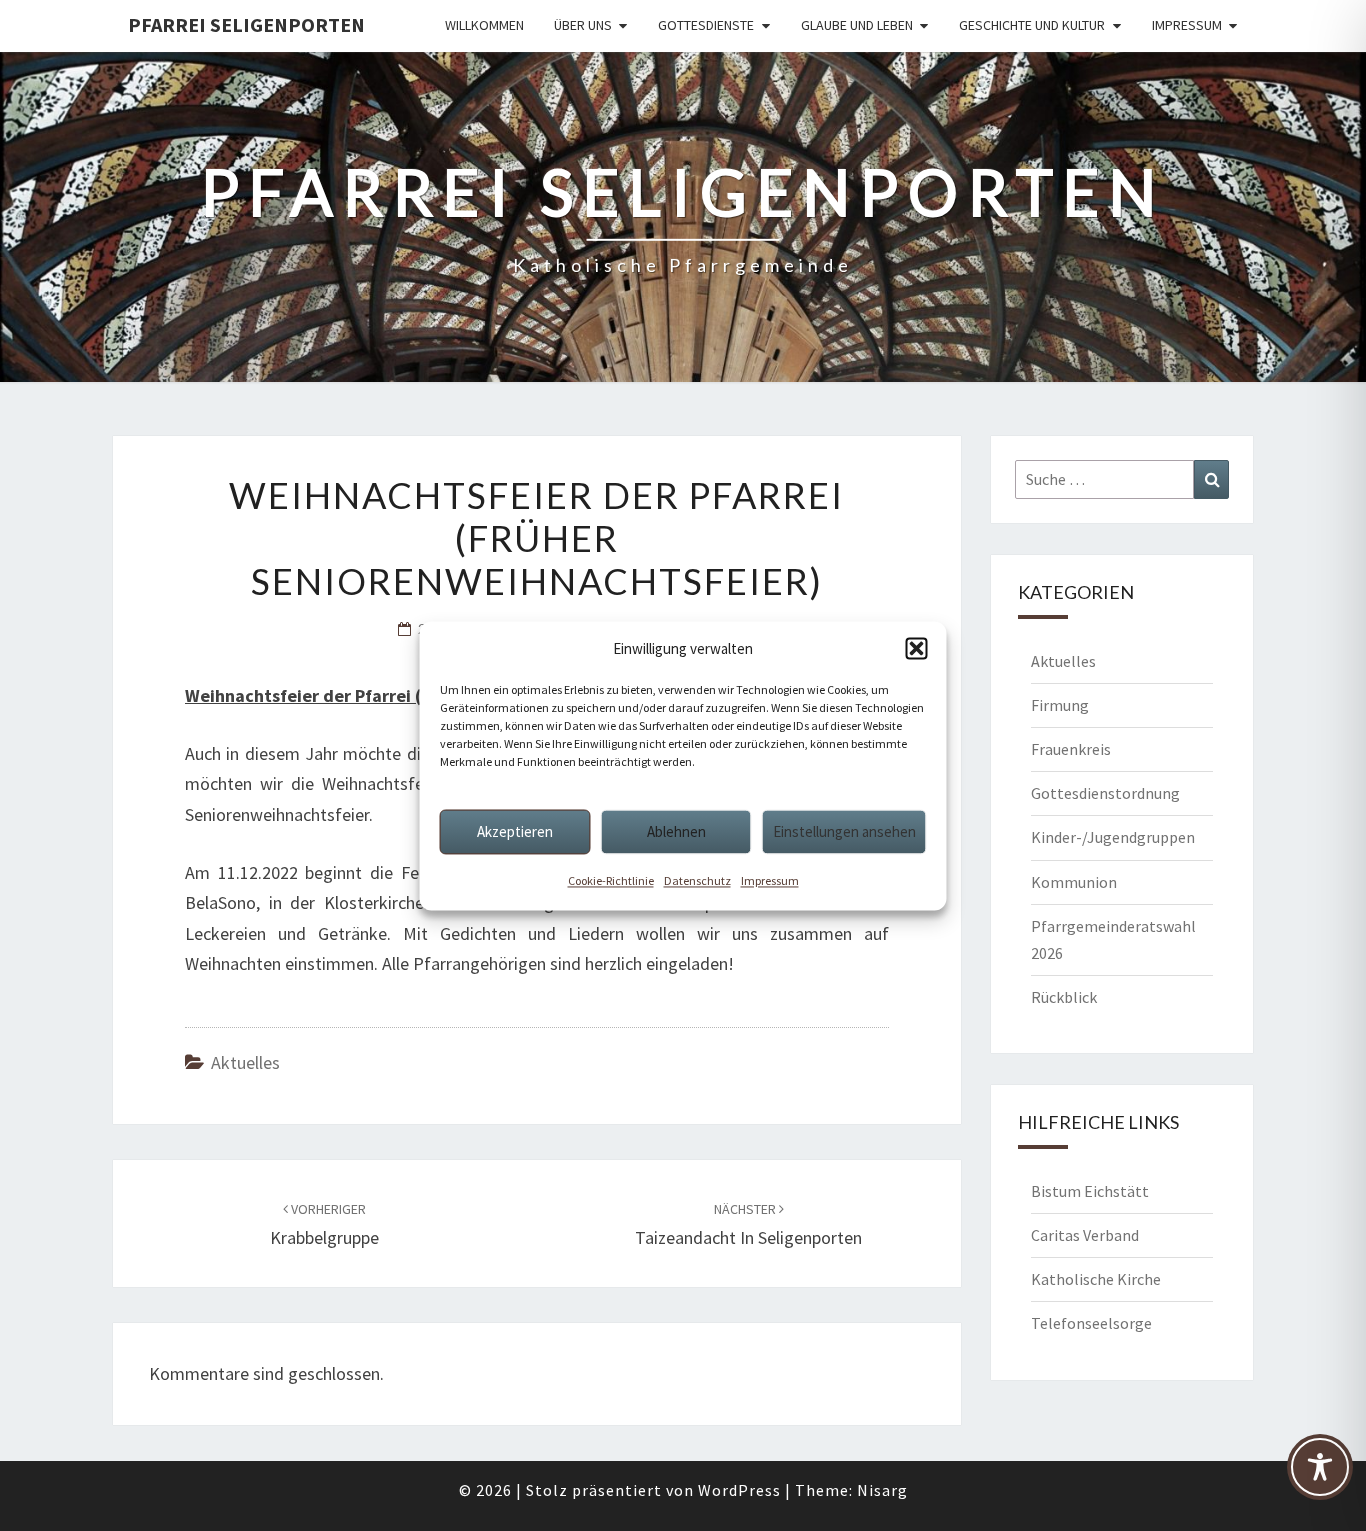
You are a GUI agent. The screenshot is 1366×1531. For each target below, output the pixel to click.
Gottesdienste (706, 25)
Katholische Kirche (1096, 1279)
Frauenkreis (1071, 749)
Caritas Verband (1085, 1235)
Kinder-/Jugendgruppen (1113, 837)
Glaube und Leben (857, 25)
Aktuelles (245, 1062)
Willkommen (484, 25)
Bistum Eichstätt (1090, 1191)
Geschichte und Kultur (1032, 25)
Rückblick (1064, 997)
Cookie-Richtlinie (611, 880)
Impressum (770, 880)
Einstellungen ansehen (844, 831)
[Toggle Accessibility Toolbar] (1320, 1476)
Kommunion (1074, 882)
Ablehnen (676, 831)
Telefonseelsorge (1091, 1323)
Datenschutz (697, 880)
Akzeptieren (515, 831)
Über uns (583, 25)
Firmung (1060, 705)
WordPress (739, 1490)
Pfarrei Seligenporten (246, 24)
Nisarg (882, 1490)
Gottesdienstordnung (1105, 793)
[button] (917, 649)
